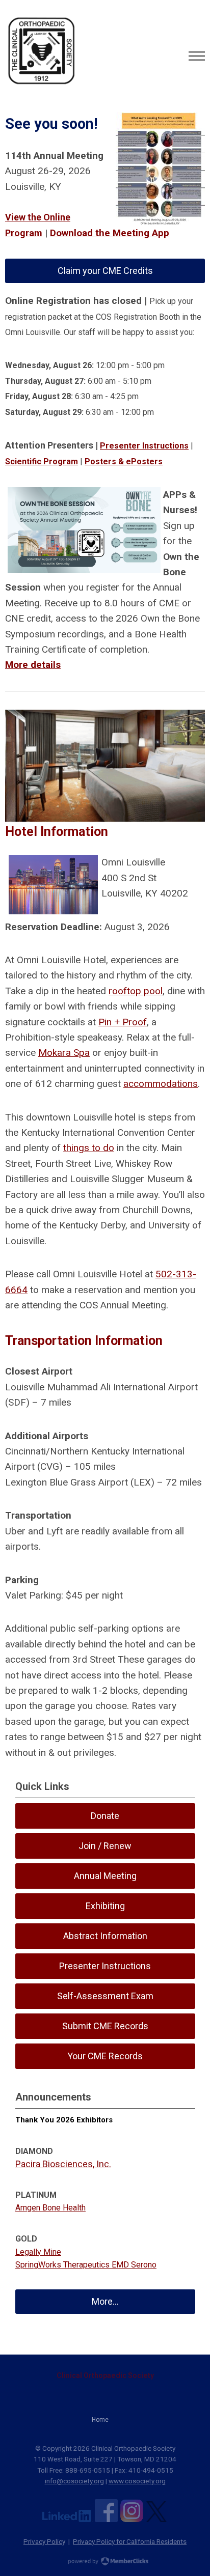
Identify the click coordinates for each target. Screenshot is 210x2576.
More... (105, 2301)
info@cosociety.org (74, 2481)
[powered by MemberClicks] (105, 2562)
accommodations (161, 1084)
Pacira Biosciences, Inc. (63, 2164)
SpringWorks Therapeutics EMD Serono (86, 2265)
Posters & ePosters (124, 461)
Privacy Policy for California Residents (130, 2541)
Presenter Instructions (144, 446)
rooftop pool (136, 991)
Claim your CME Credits (105, 271)
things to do (89, 1148)
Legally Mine (38, 2252)
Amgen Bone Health (50, 2208)
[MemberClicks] (41, 56)
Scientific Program (42, 461)
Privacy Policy (44, 2541)
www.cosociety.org (137, 2481)
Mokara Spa (64, 1053)
